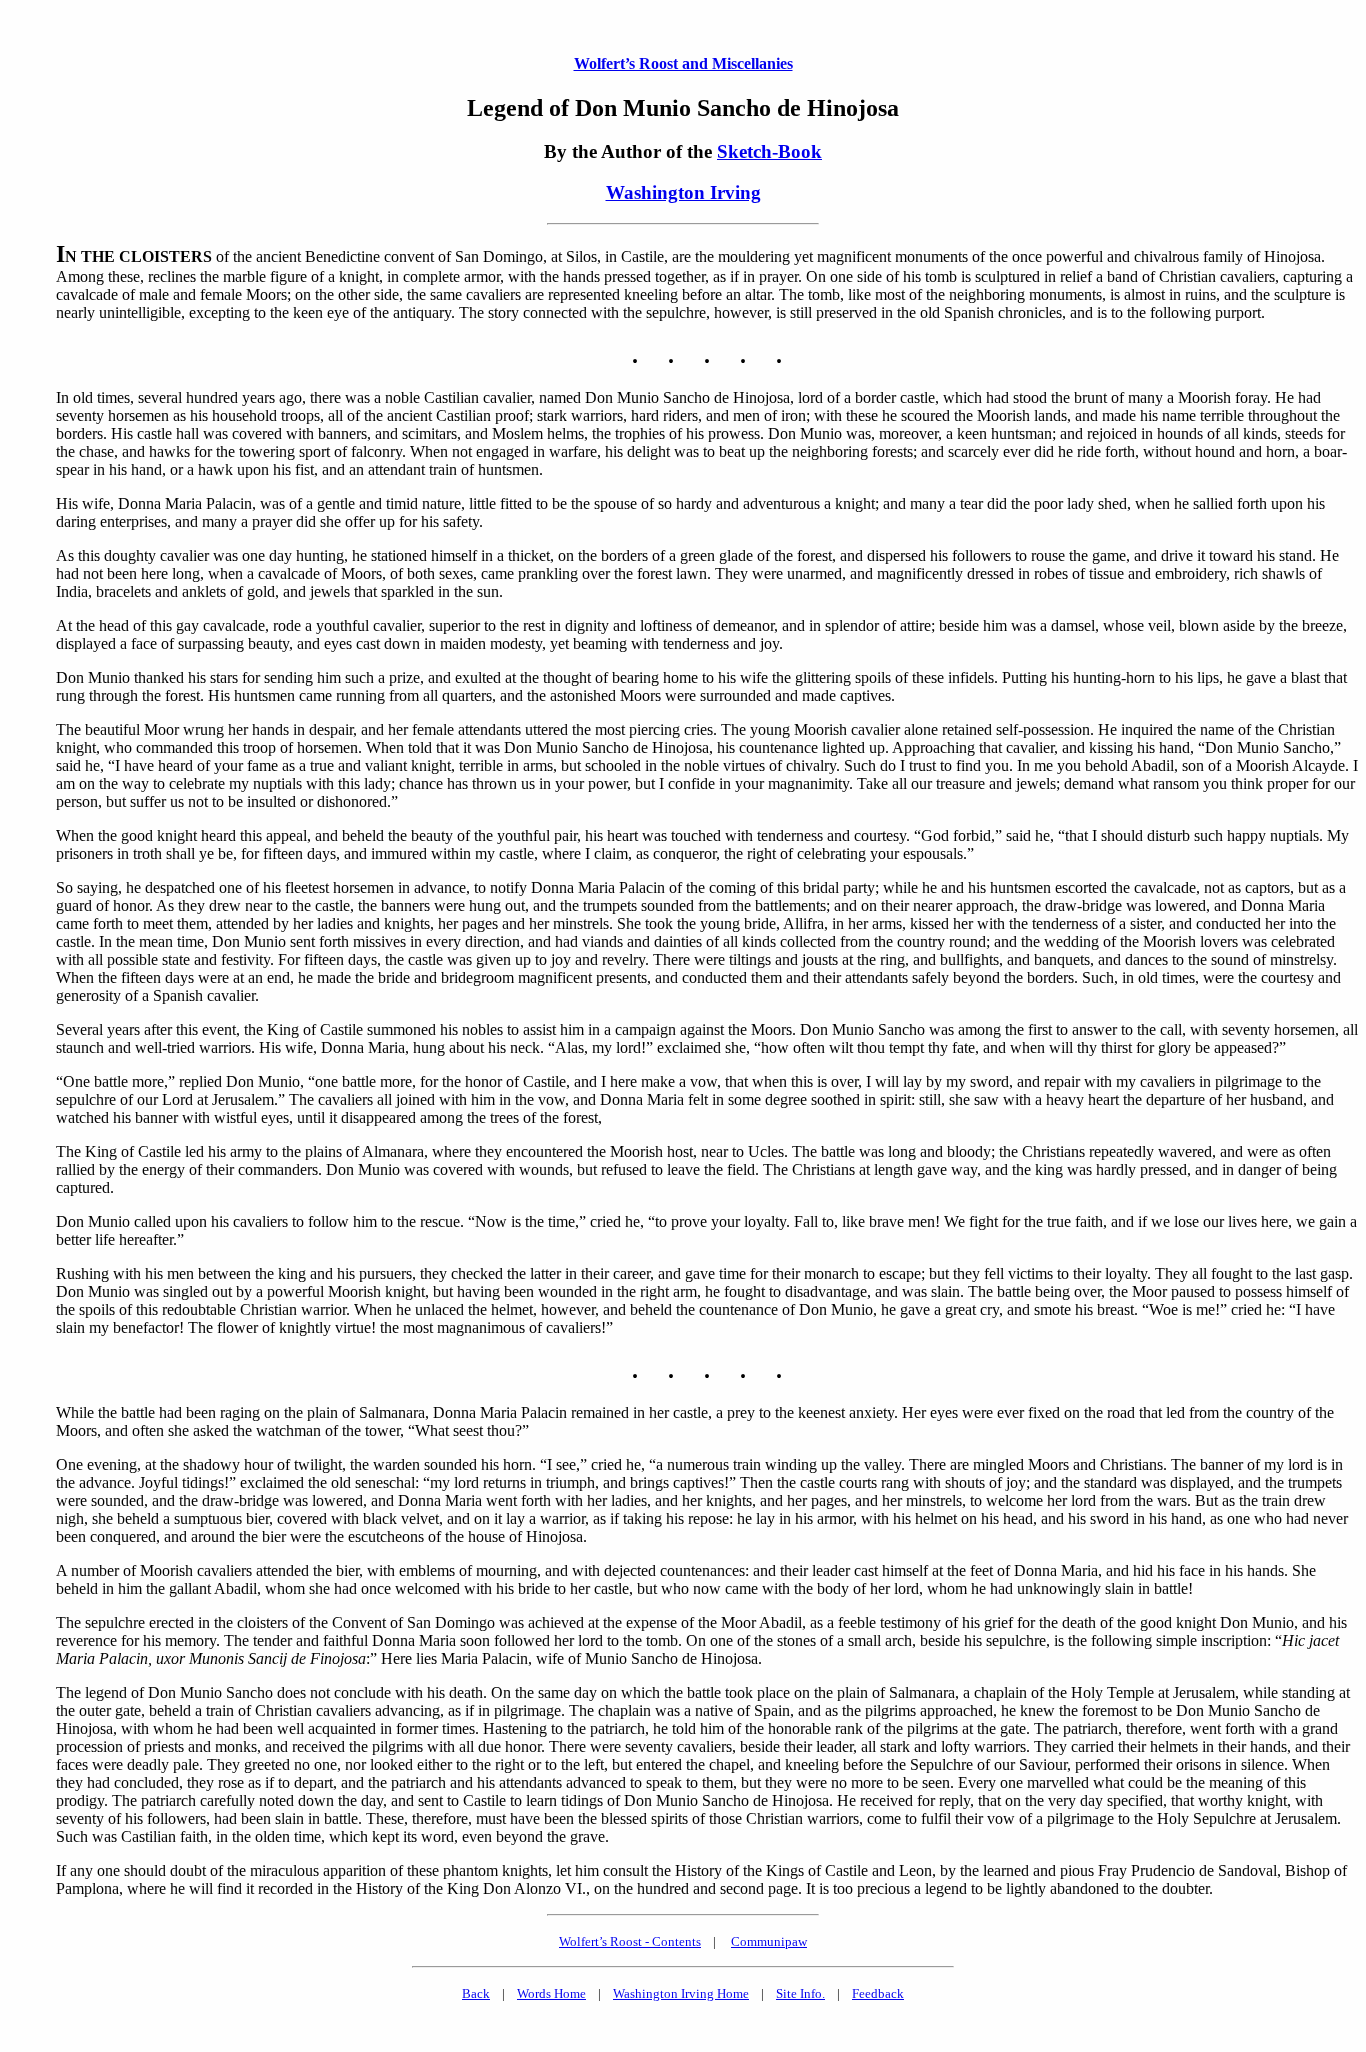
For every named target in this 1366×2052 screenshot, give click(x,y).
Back (476, 1993)
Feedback (878, 1993)
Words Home (551, 1993)
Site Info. (800, 1993)
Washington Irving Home (681, 1993)
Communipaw (769, 1941)
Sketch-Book (769, 151)
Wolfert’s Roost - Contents (630, 1941)
